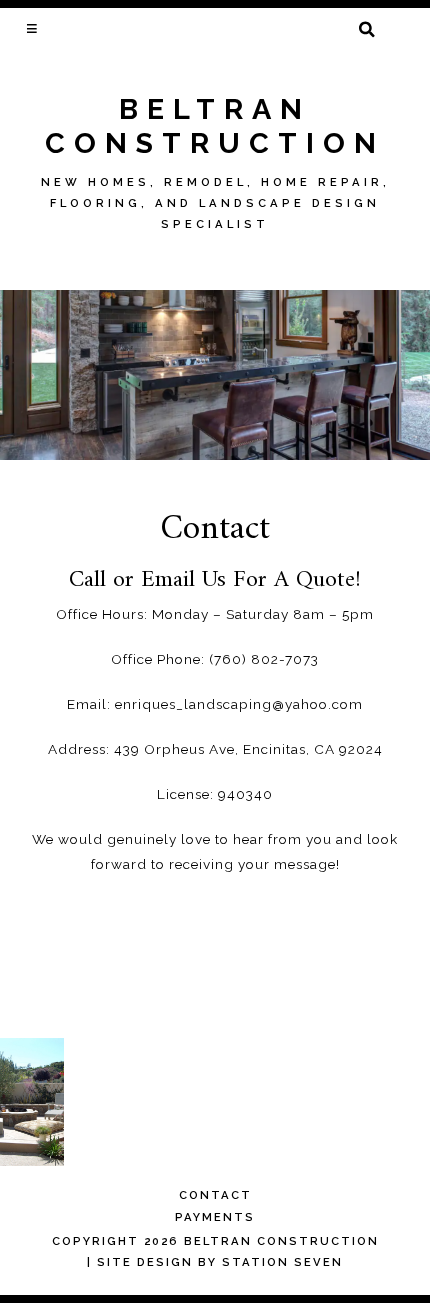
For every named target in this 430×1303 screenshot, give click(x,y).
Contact (215, 1195)
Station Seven (282, 1262)
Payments (215, 1217)
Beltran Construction (215, 126)
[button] (33, 28)
